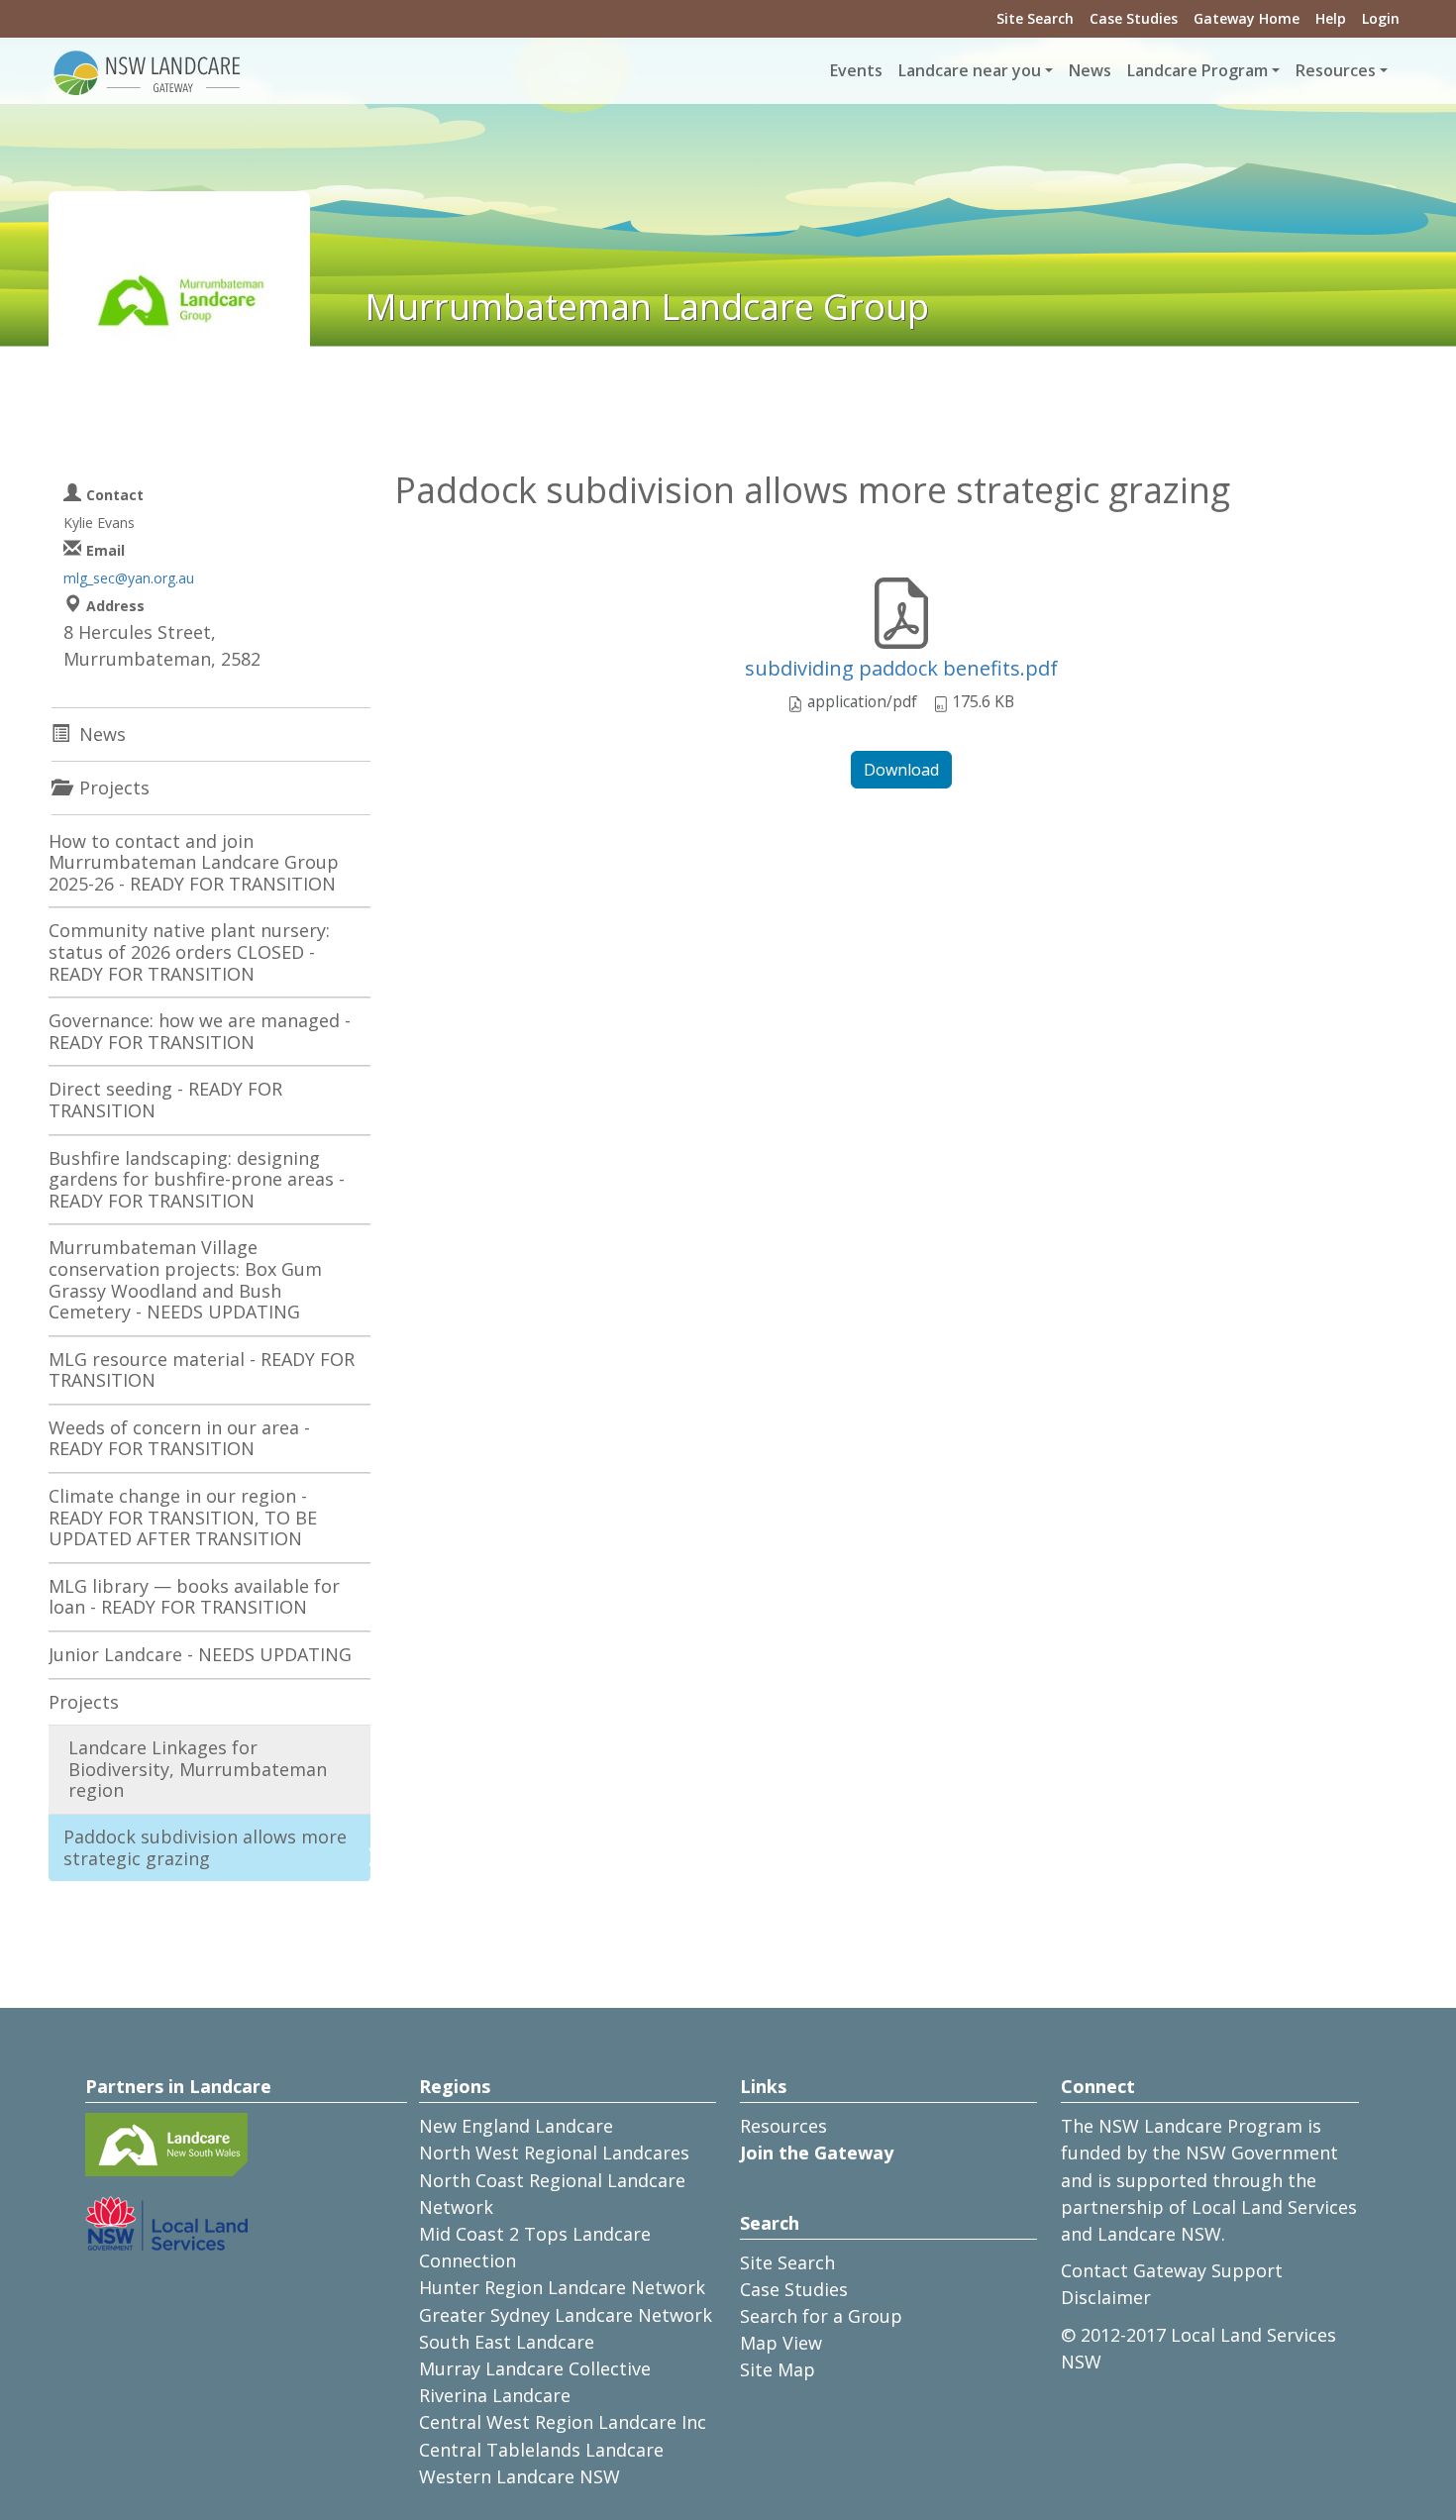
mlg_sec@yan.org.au (129, 578)
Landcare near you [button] (970, 70)
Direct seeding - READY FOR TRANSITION (165, 1100)
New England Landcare (516, 2126)
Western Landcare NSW (520, 2476)
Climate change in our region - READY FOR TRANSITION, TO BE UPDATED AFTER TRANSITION (183, 1517)
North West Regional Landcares (554, 2152)
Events (856, 70)
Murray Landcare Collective (535, 2368)
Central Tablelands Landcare (541, 2450)
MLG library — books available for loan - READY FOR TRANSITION (194, 1597)
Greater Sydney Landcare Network (566, 2315)
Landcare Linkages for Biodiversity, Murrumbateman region (198, 1769)
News (1090, 70)
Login (1381, 18)
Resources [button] (1336, 70)
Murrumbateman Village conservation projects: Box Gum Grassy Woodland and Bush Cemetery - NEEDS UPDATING (185, 1279)
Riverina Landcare (495, 2395)
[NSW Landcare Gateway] (148, 71)
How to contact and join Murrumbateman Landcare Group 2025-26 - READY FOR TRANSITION (194, 862)
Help (1331, 18)
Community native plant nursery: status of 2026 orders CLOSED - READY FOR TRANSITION (189, 951)
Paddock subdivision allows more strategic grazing (205, 1847)
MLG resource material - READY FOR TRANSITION (202, 1370)
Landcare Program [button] (1197, 70)
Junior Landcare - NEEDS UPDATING (200, 1654)
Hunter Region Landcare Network (562, 2287)
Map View (781, 2343)
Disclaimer (1106, 2297)
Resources (783, 2126)
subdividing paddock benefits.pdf (901, 668)
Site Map (778, 2369)
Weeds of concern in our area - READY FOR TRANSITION (179, 1438)
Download (901, 770)
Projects (84, 1702)
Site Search (1035, 18)
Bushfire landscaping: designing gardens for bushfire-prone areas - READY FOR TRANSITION (197, 1179)
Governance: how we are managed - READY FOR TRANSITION (200, 1031)
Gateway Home (1247, 18)
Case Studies (1134, 18)
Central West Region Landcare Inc (563, 2422)
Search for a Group (821, 2316)
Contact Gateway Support (1172, 2270)
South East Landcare (507, 2342)
